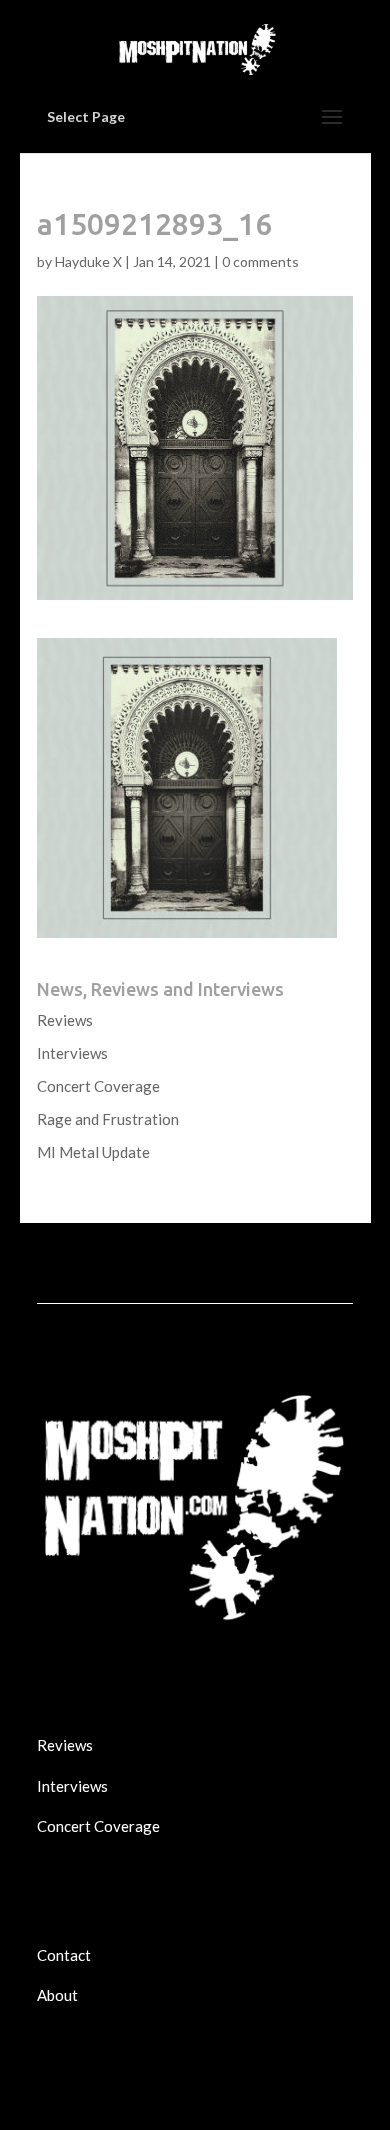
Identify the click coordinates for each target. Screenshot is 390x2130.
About (57, 1995)
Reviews (65, 1020)
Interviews (72, 1053)
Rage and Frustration (108, 1119)
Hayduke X (88, 261)
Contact (64, 1955)
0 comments (260, 261)
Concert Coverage (98, 1086)
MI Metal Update (93, 1152)
